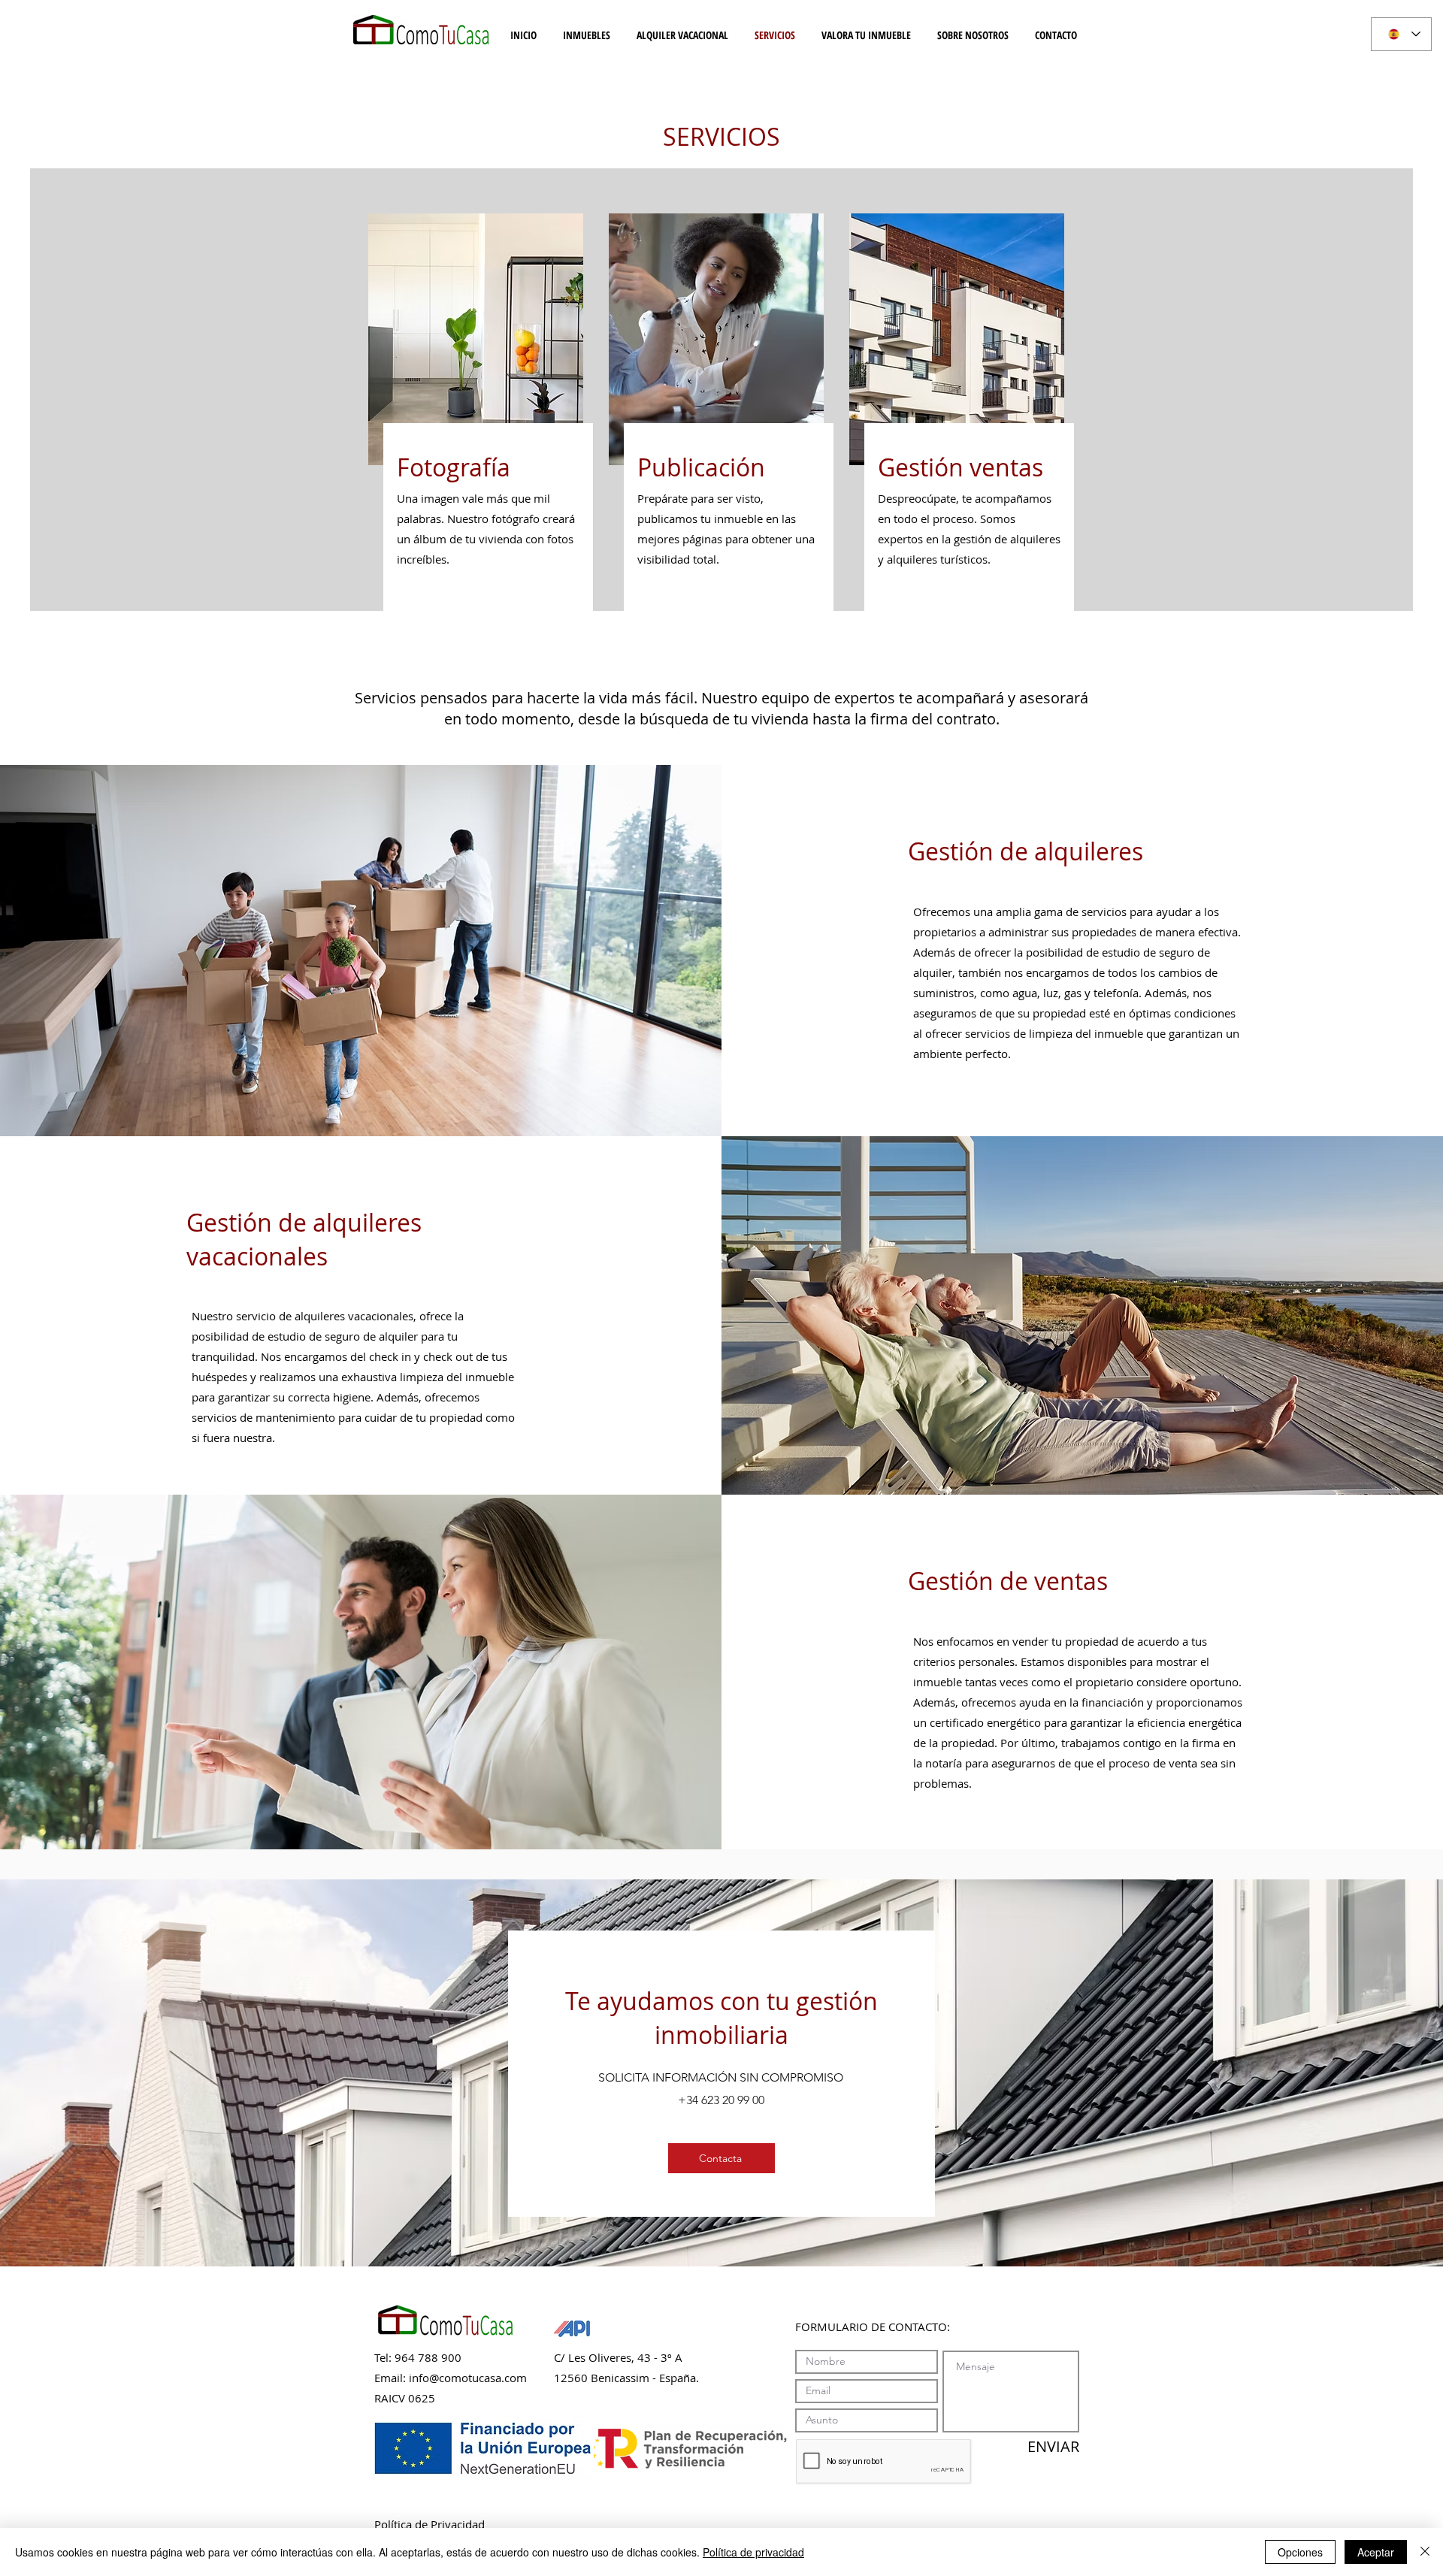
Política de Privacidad (430, 2524)
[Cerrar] (1425, 2552)
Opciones (1300, 2552)
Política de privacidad (753, 2552)
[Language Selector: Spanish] (1401, 34)
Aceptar (1376, 2552)
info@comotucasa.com (468, 2378)
